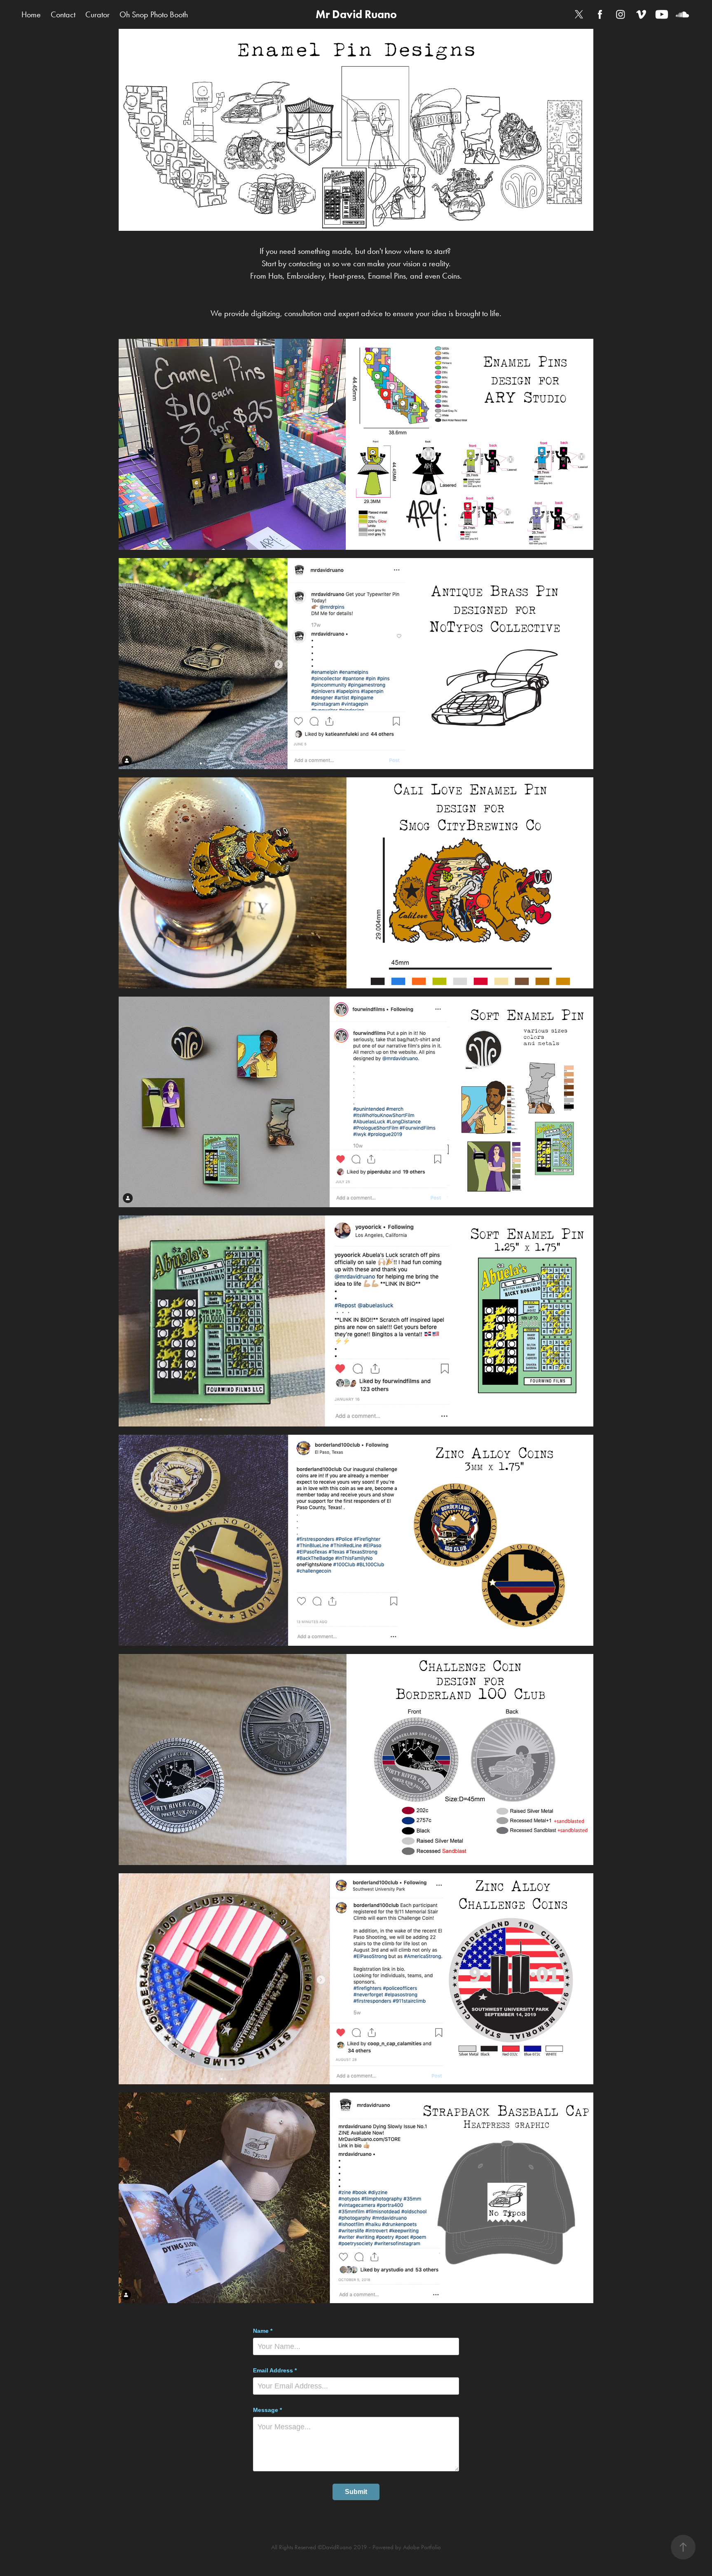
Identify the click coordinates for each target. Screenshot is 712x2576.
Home (31, 14)
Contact (63, 14)
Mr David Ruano (356, 14)
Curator (97, 14)
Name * (263, 2331)
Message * (267, 2410)
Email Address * (275, 2370)
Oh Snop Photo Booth (154, 14)
